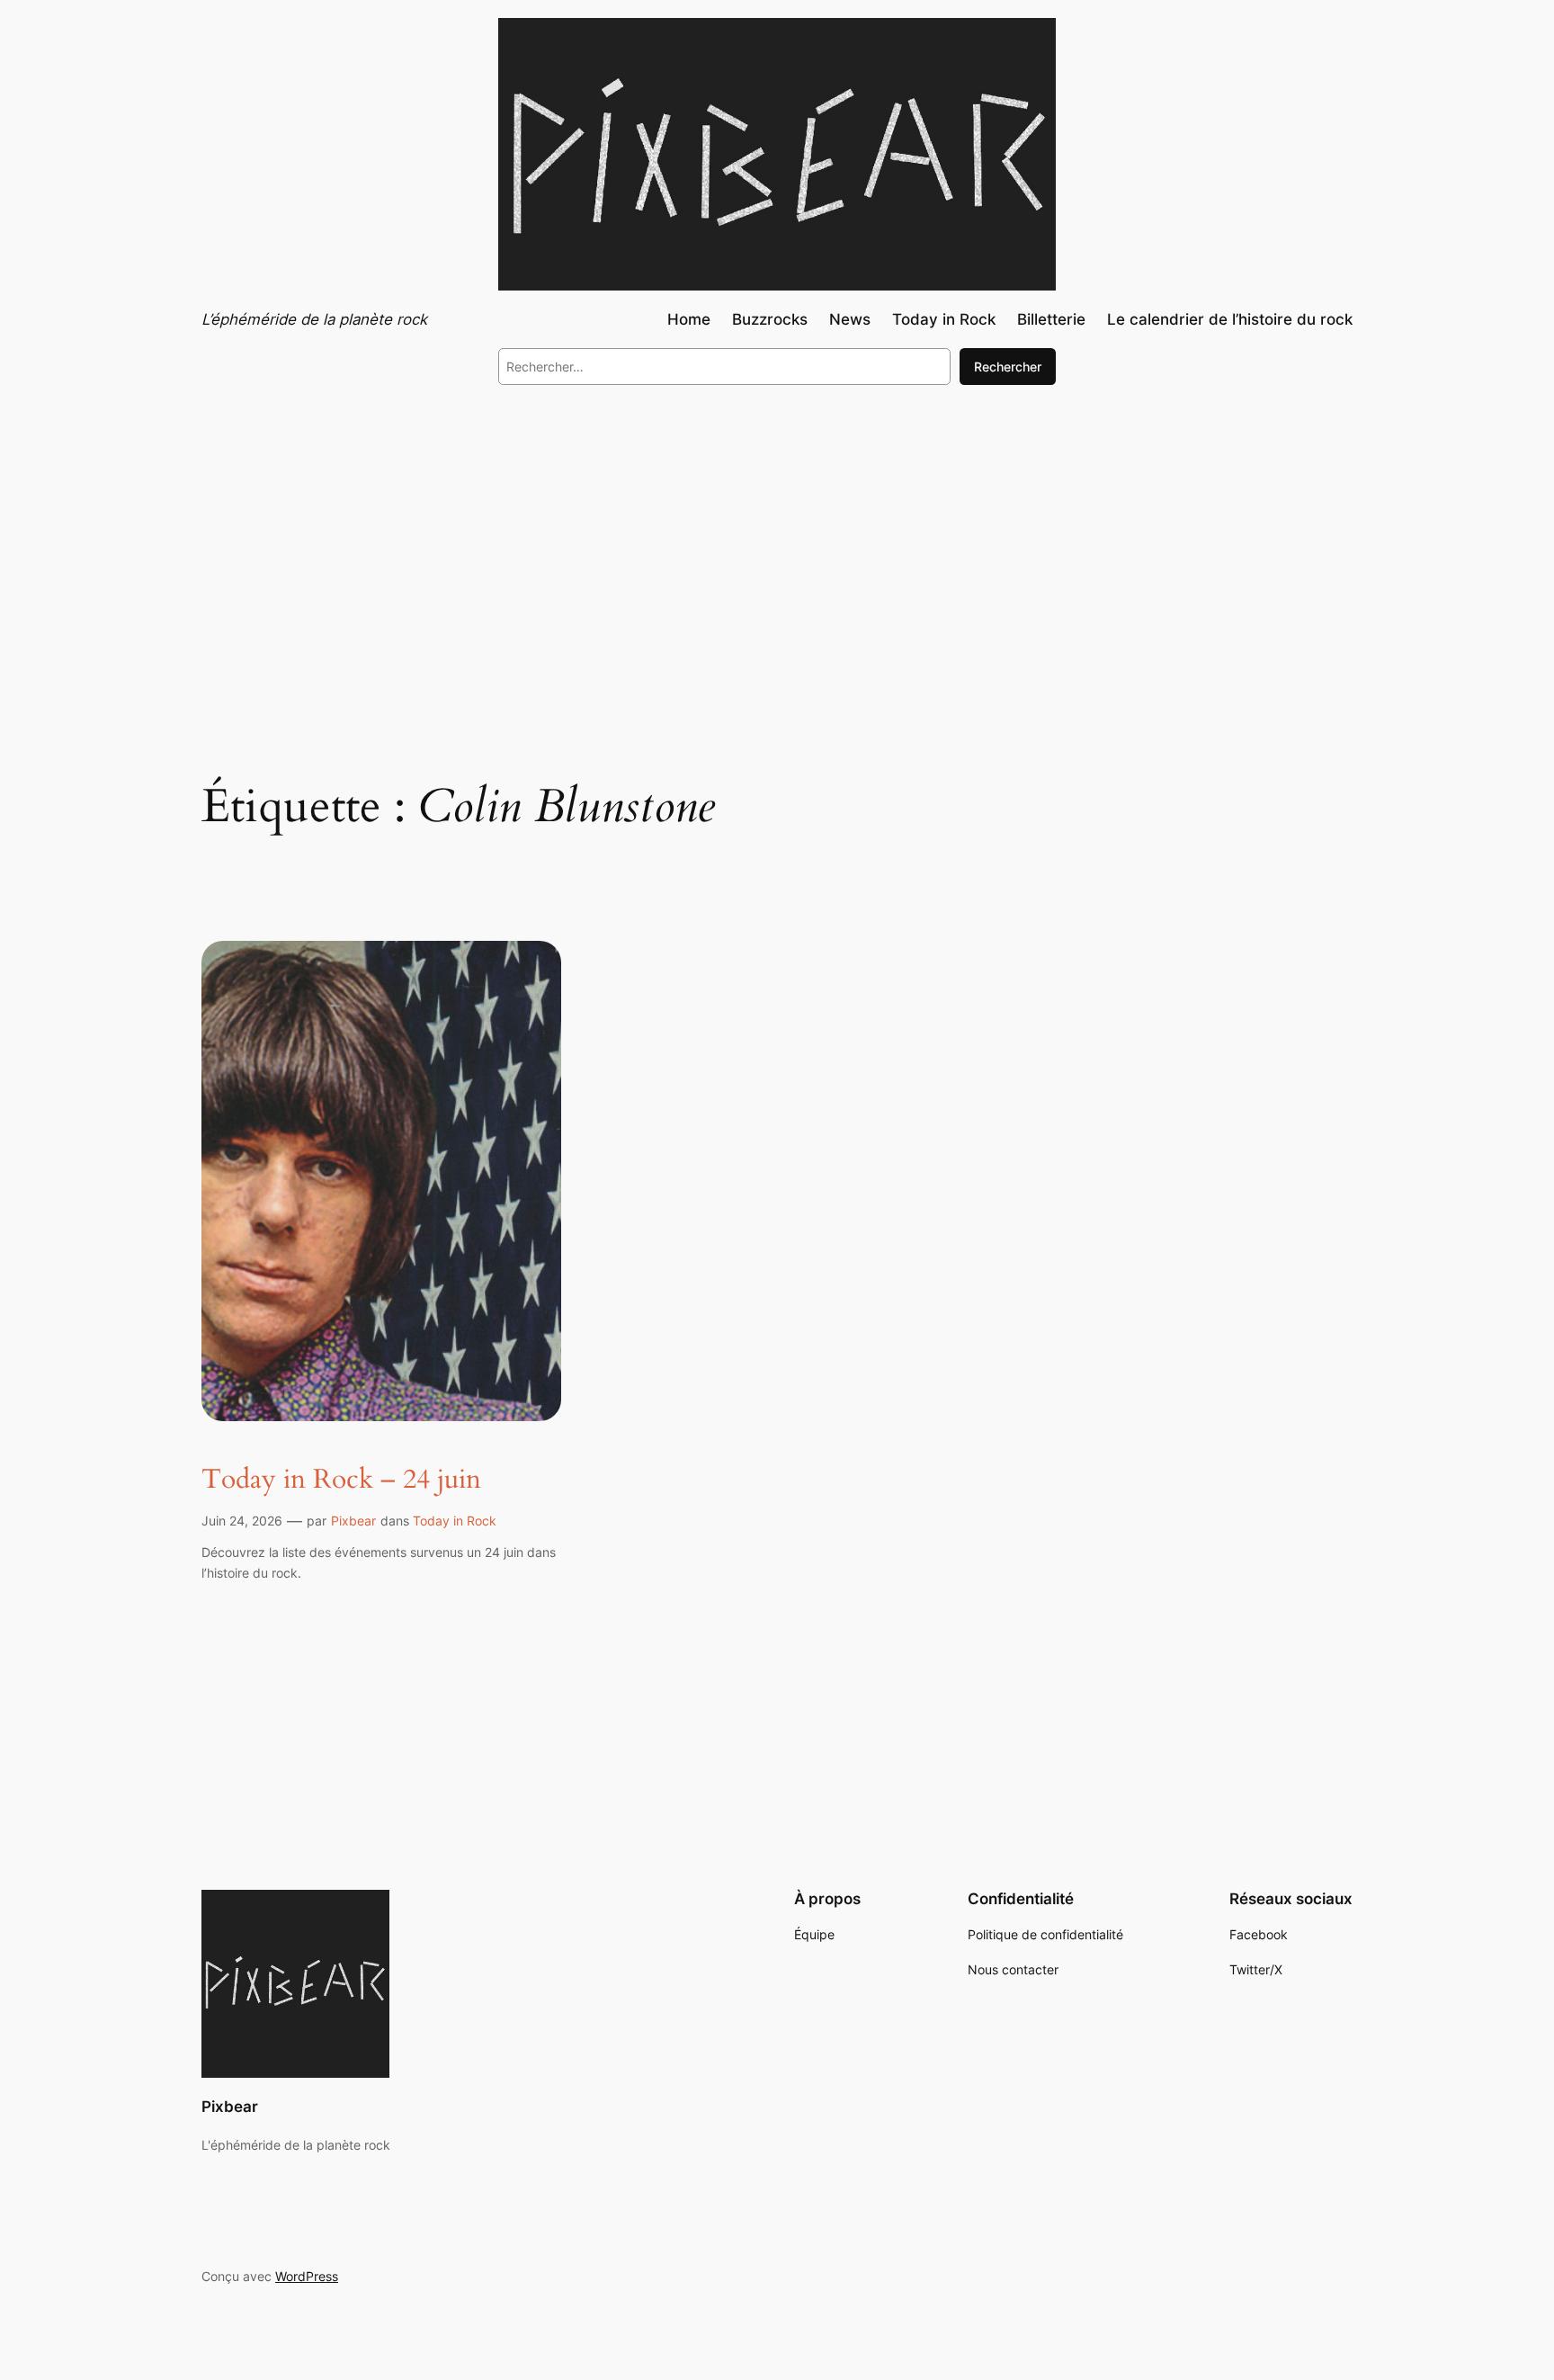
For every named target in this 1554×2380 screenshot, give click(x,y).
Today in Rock (455, 1521)
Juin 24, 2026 (242, 1521)
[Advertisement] (777, 547)
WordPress (307, 2276)
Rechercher (1008, 367)
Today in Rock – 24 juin (341, 1481)
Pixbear (353, 1521)
